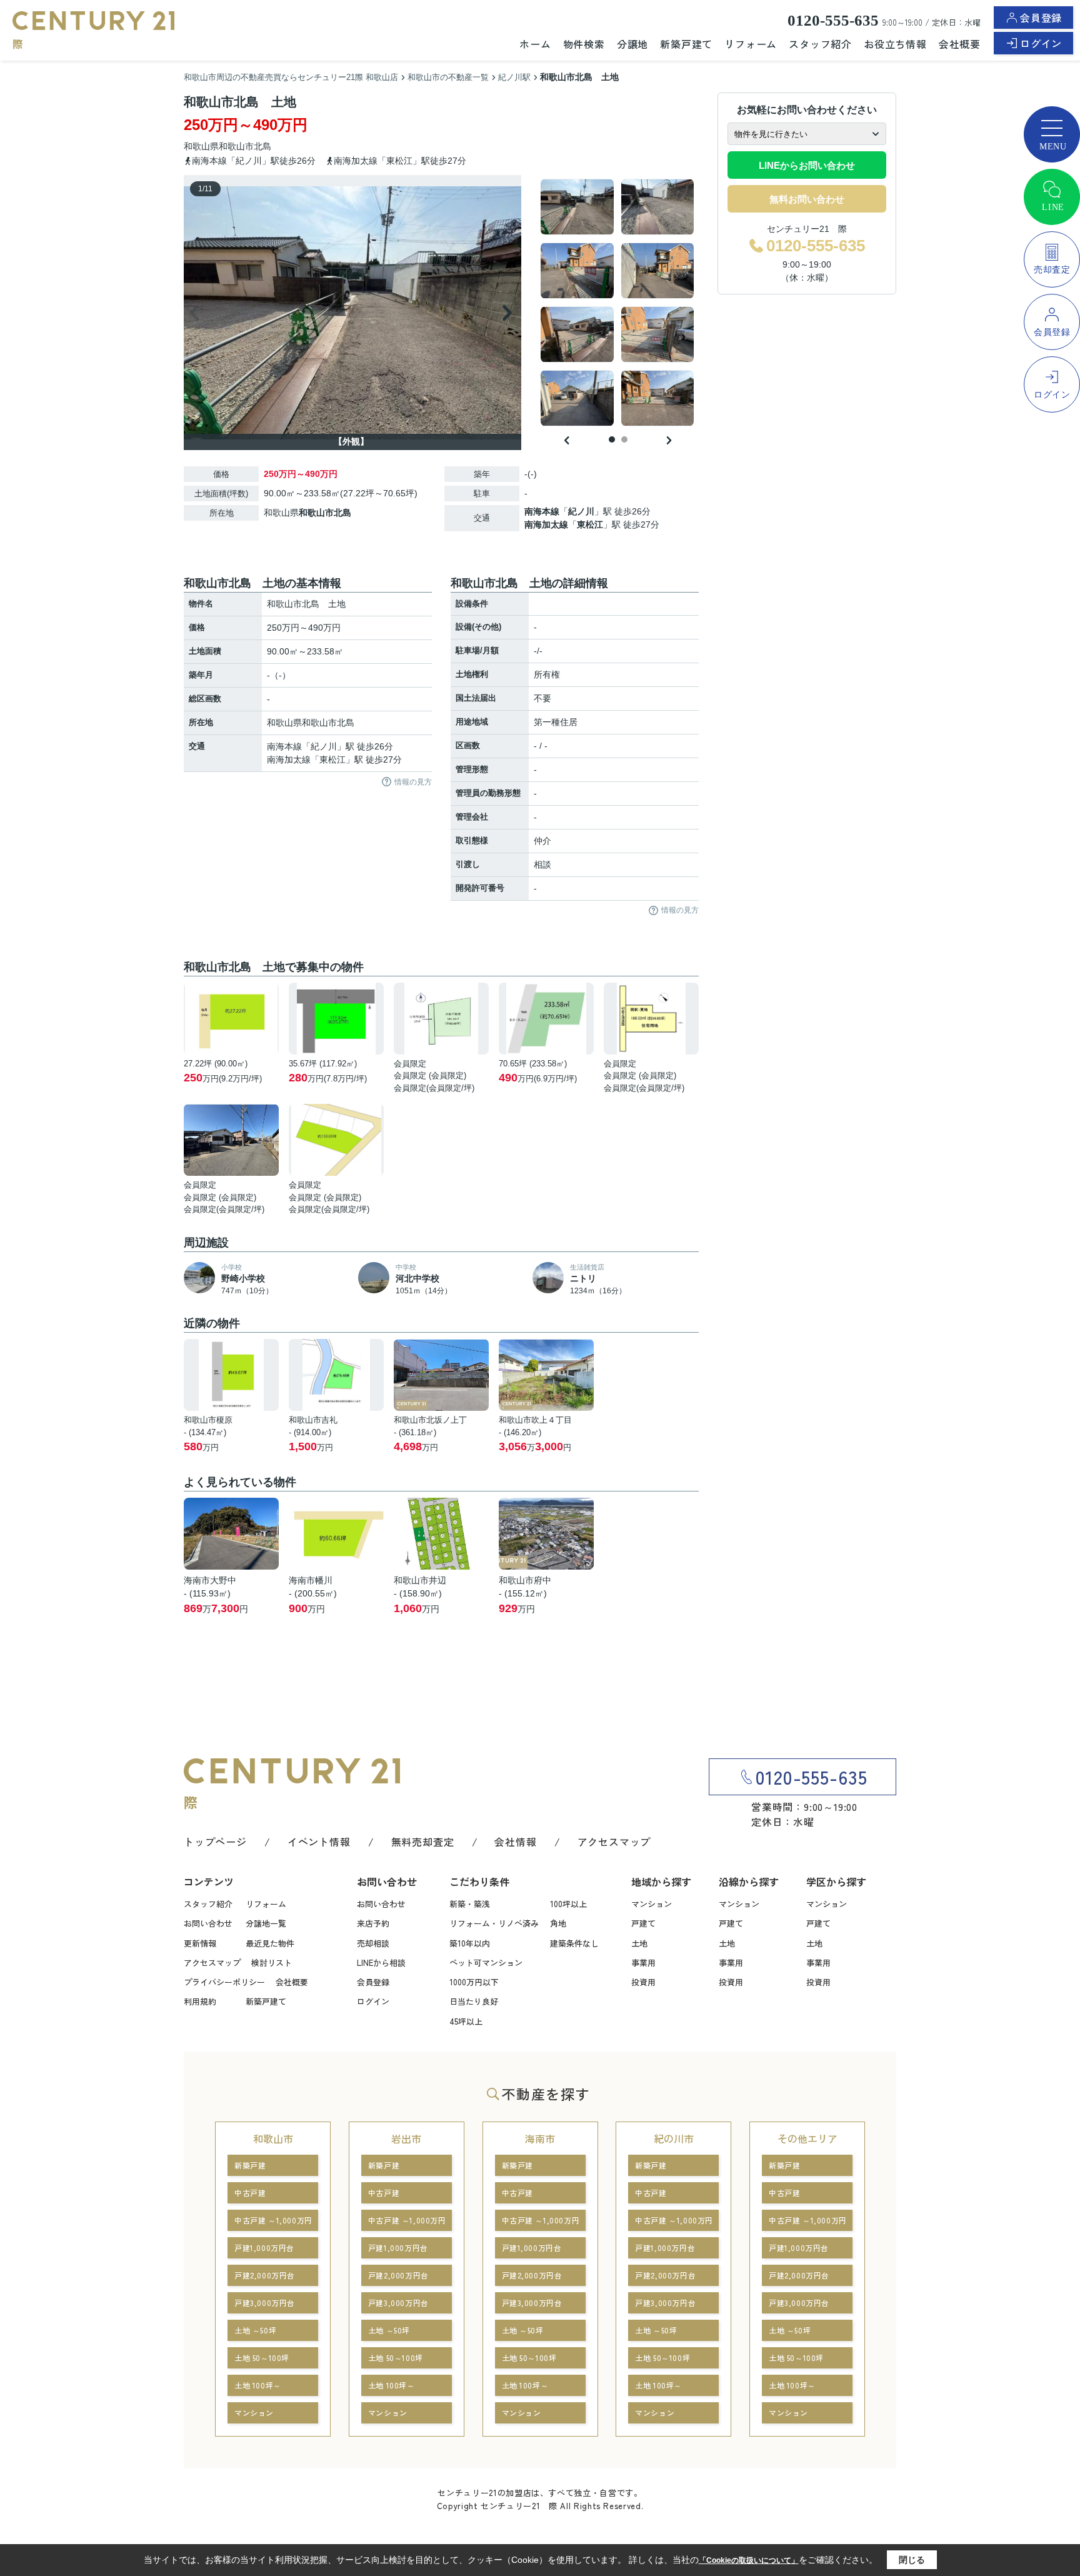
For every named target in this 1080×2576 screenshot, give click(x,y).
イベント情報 (319, 1842)
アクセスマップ (614, 1842)
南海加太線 (546, 524)
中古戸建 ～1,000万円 (273, 2220)
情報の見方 (413, 782)
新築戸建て (686, 44)
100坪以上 (568, 1904)
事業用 (643, 1962)
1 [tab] (612, 439)
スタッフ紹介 (820, 44)
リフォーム (751, 44)
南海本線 (542, 511)
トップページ (215, 1842)
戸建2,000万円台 (265, 2275)
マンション (652, 1904)
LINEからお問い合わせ (807, 165)
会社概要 (960, 44)
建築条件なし (574, 1943)
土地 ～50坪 (255, 2330)
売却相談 (373, 1943)
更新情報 (200, 1943)
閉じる (912, 2560)
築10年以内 (470, 1943)
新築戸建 (250, 2165)
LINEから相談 (381, 1962)
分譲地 (632, 44)
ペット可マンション (486, 1962)
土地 (639, 1943)
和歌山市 (236, 146)
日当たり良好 (474, 2001)
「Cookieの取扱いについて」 (749, 2560)
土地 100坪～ (258, 2385)
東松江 (590, 524)
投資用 (643, 1982)
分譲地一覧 (266, 1923)
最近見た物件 (270, 1943)
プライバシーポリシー (224, 1982)
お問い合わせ (208, 1923)
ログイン (1041, 43)
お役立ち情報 (895, 44)
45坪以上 (466, 2021)
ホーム (535, 44)
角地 (558, 1923)
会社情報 (515, 1842)
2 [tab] (624, 439)
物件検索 (584, 44)
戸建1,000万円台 (264, 2248)
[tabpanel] (618, 303)
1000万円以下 (474, 1982)
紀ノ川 (581, 511)
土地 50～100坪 (262, 2358)
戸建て (643, 1923)
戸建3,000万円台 (265, 2303)
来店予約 (373, 1923)
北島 (262, 146)
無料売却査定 (423, 1842)
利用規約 (200, 2001)
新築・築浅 (470, 1904)
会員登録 (1041, 18)
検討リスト (272, 1962)
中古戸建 (250, 2193)
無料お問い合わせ (807, 199)
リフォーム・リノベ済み (494, 1923)
